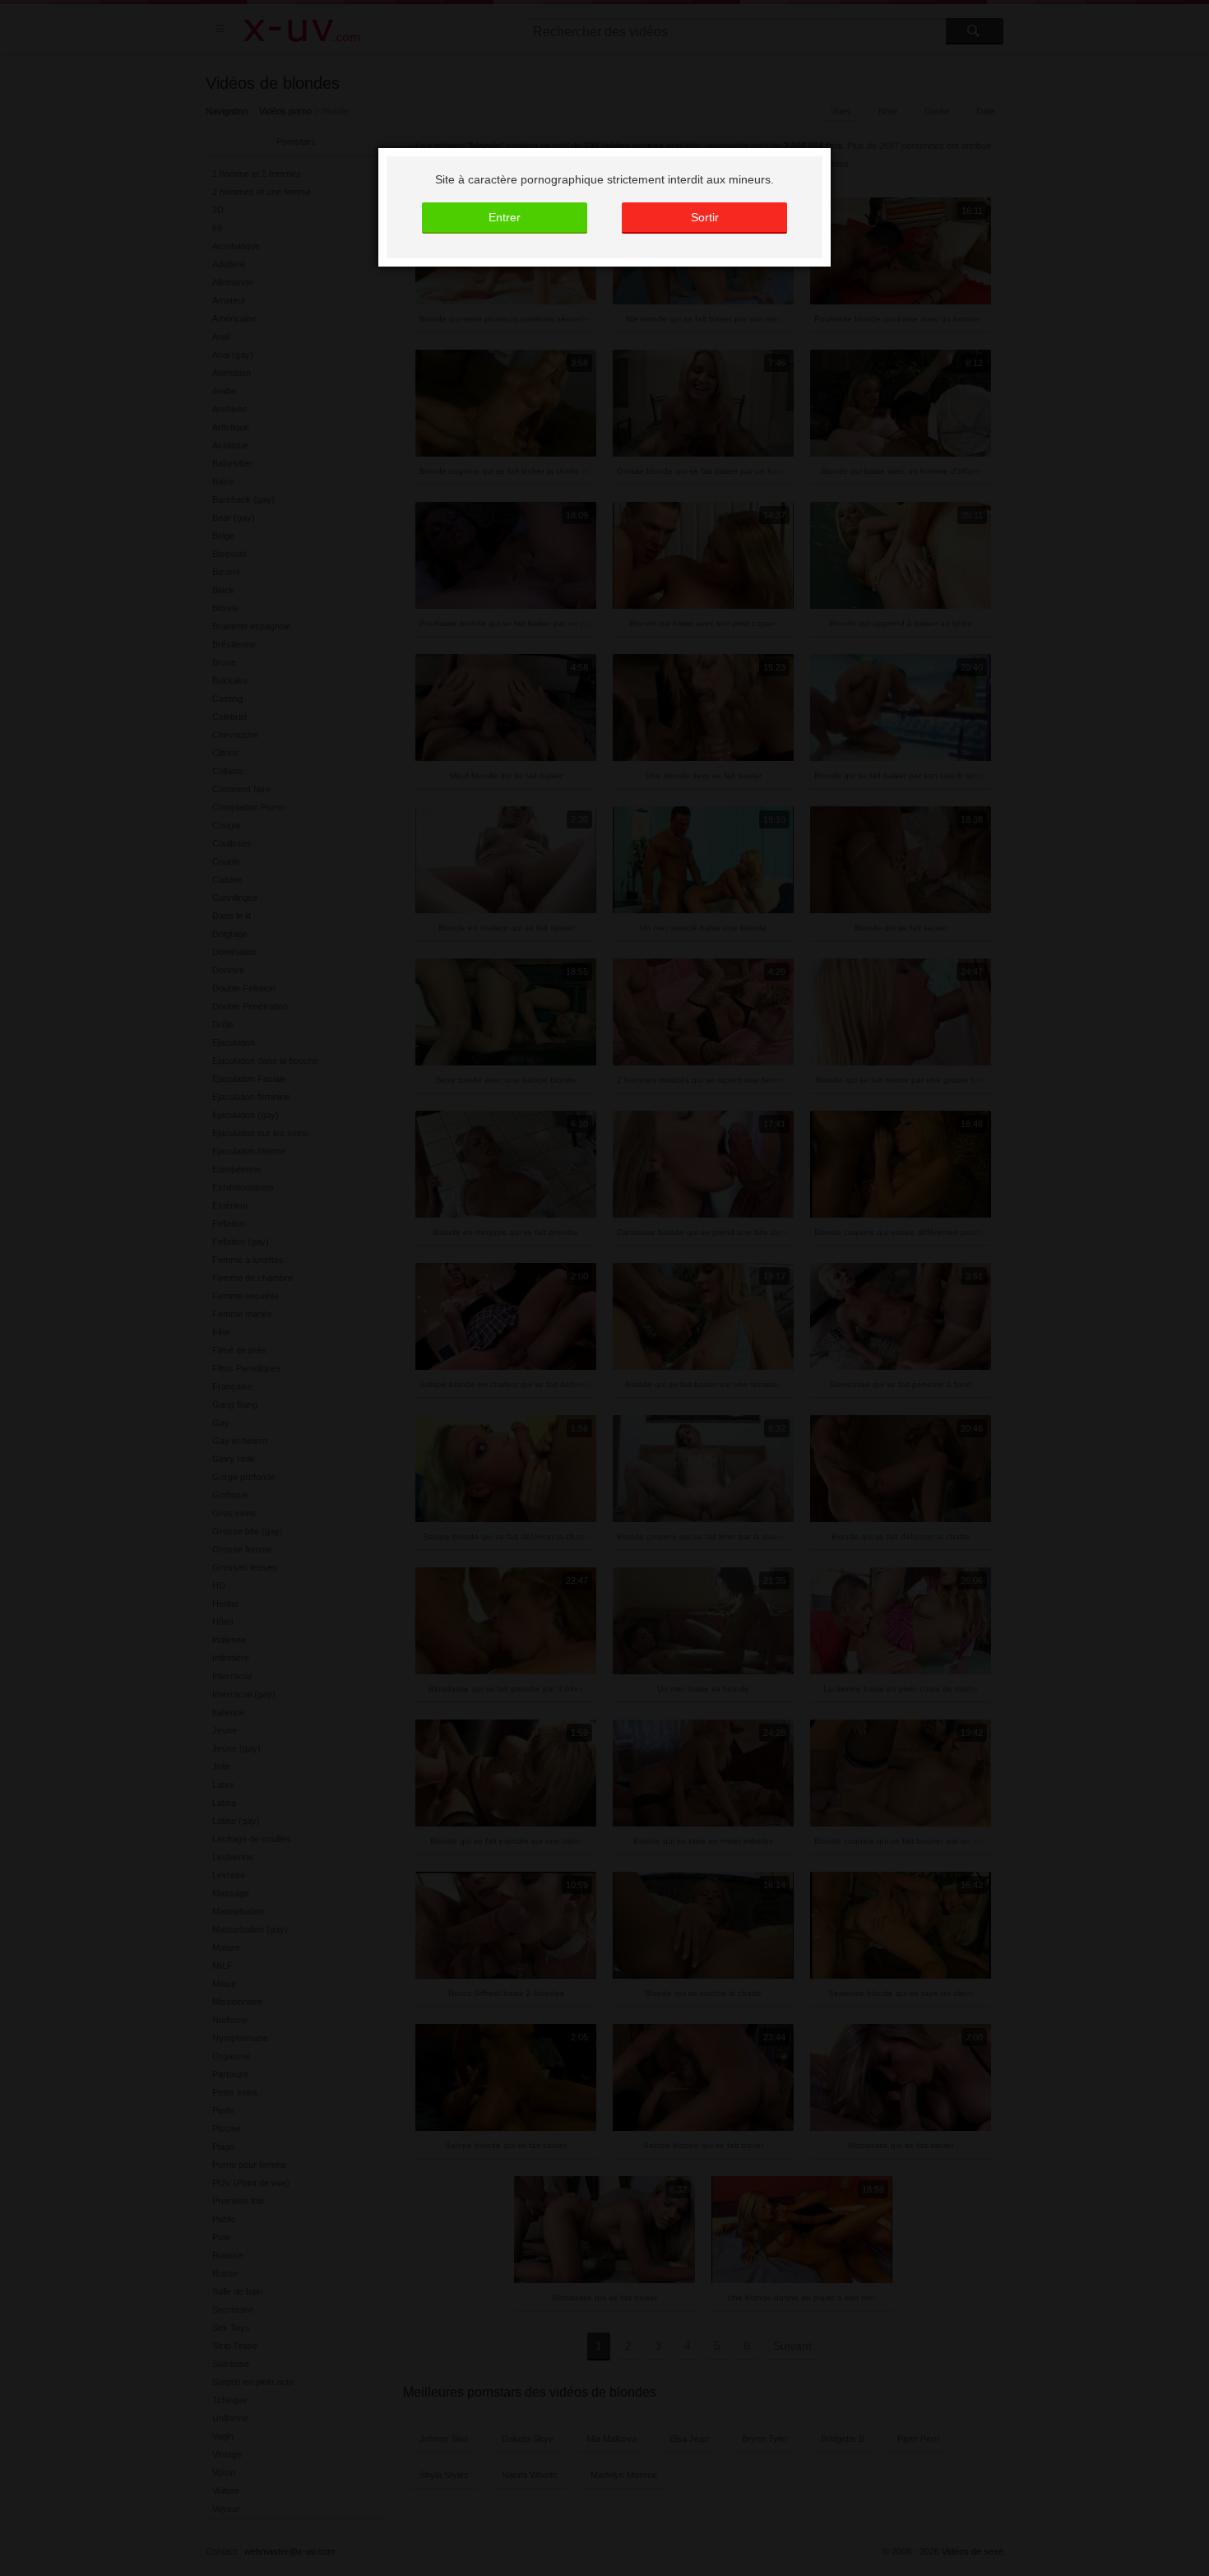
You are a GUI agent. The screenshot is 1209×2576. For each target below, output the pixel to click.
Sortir (705, 217)
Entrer (505, 217)
